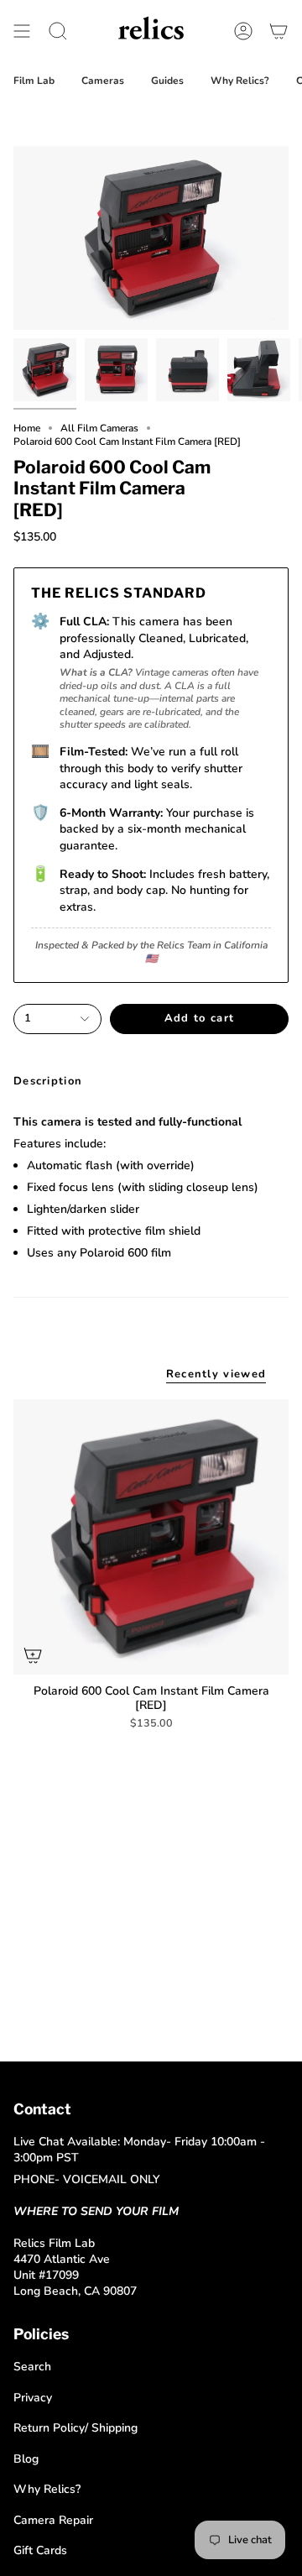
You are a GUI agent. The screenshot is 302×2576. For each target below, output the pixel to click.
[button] (58, 31)
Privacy (33, 2398)
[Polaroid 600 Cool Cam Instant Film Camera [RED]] (151, 1537)
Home (27, 428)
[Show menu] (22, 31)
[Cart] (279, 31)
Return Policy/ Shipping (75, 2428)
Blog (26, 2459)
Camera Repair (53, 2520)
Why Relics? (47, 2489)
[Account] (243, 31)
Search (32, 2367)
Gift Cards (40, 2550)
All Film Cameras (99, 428)
